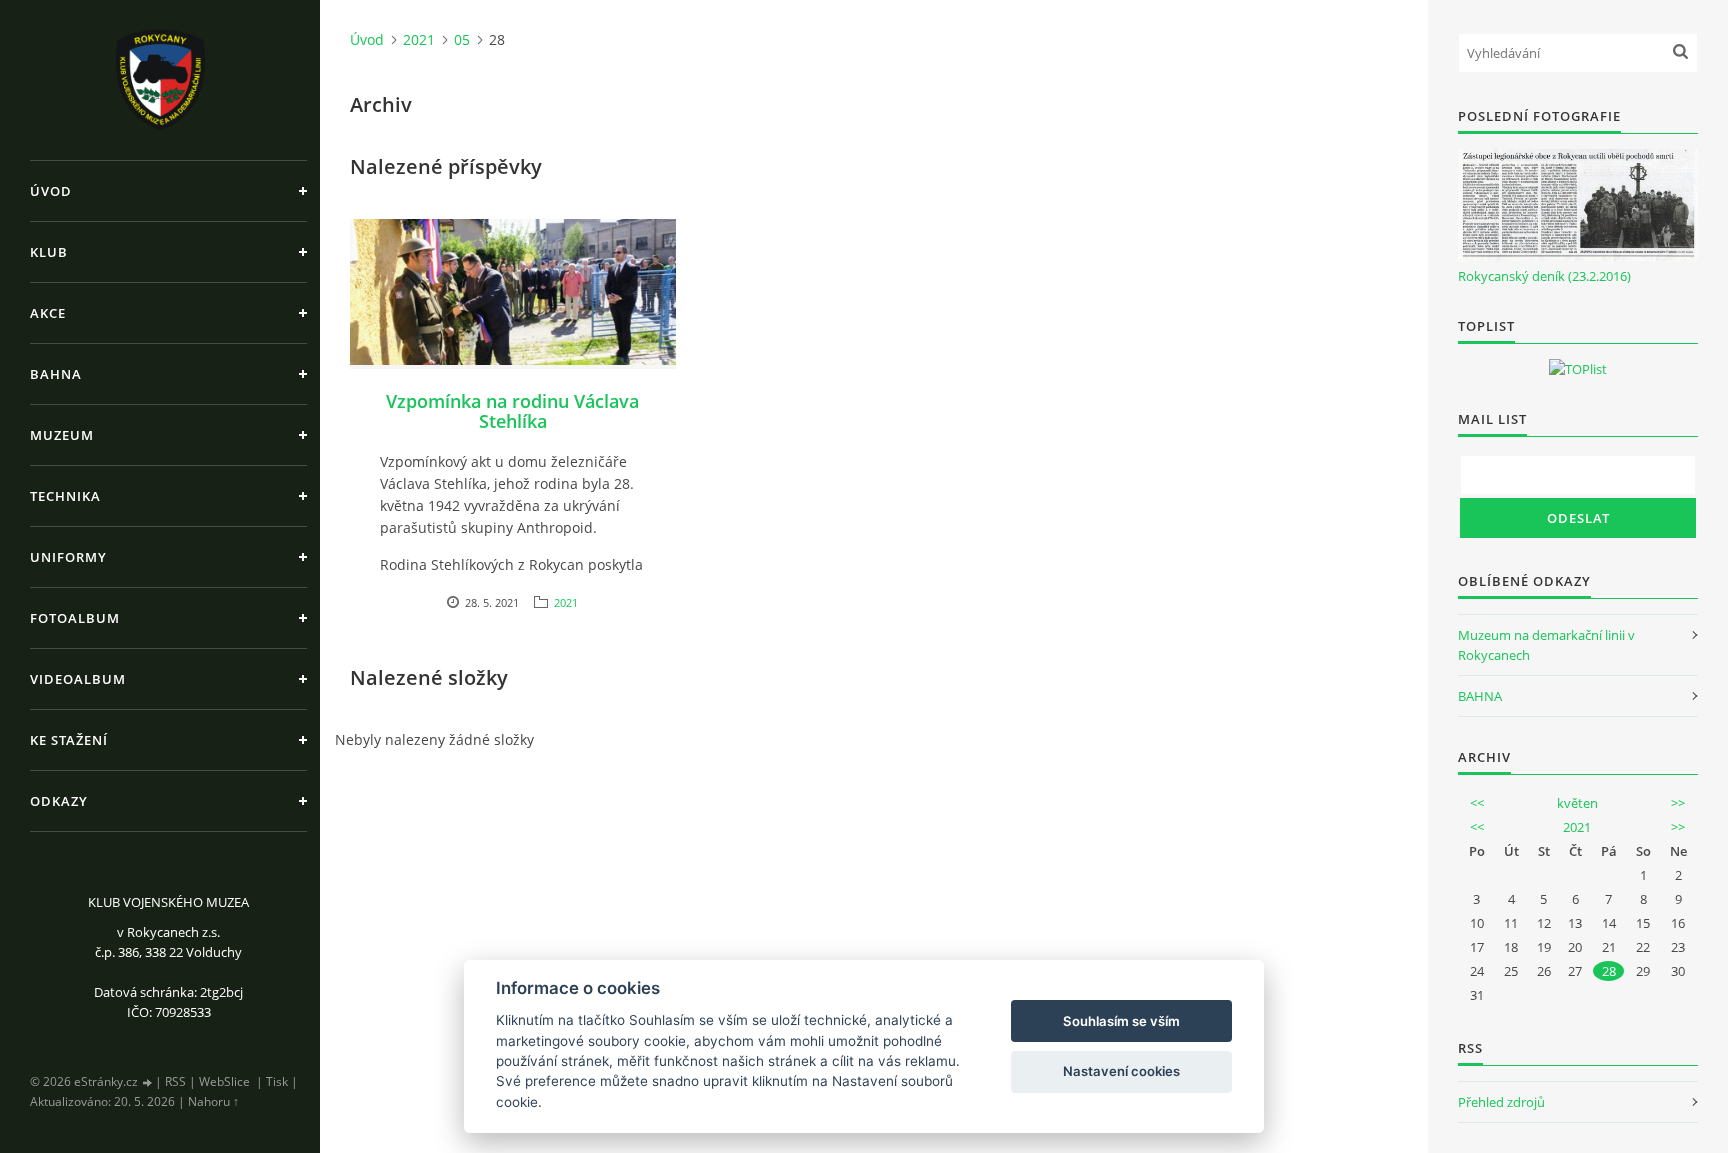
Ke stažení (69, 740)
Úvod (51, 191)
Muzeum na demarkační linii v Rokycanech (1546, 645)
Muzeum (62, 435)
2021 (419, 39)
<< (1477, 803)
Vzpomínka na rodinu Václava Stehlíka (512, 411)
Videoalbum (78, 679)
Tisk (277, 1081)
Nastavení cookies (1121, 1071)
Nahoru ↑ (213, 1101)
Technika (65, 496)
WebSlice (224, 1081)
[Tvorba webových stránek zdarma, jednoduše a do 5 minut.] (148, 1082)
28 (1609, 971)
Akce (48, 313)
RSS (175, 1081)
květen (1577, 803)
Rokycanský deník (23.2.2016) (1544, 276)
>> (1678, 803)
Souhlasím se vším (1121, 1021)
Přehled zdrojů (1501, 1102)
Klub (49, 252)
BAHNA (1480, 696)
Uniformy (68, 557)
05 (462, 39)
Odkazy (59, 801)
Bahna (56, 374)
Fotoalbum (75, 618)
